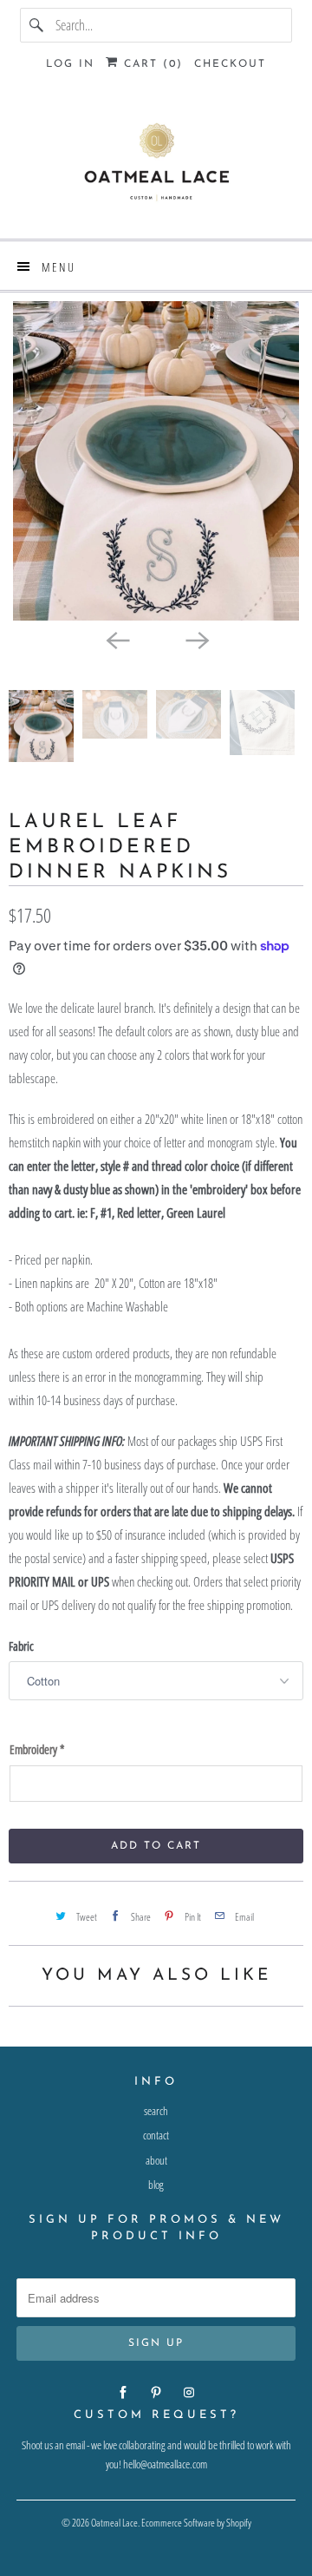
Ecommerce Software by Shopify (196, 2523)
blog (156, 2185)
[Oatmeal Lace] (156, 166)
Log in (70, 64)
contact (156, 2135)
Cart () (151, 64)
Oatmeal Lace (114, 2523)
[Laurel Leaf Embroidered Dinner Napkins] (156, 460)
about (156, 2160)
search (156, 2111)
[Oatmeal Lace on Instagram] (189, 2393)
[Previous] (116, 640)
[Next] (196, 640)
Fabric (21, 1646)
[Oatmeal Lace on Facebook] (123, 2393)
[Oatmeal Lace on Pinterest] (156, 2393)
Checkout (230, 64)
